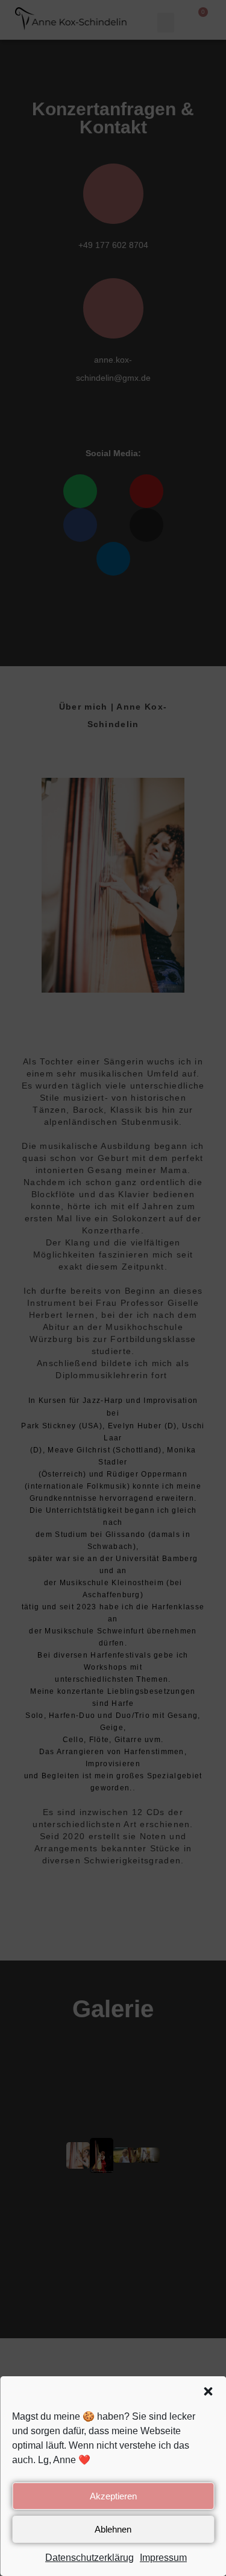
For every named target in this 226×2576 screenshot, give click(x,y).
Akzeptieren (113, 2496)
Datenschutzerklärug (89, 2558)
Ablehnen (113, 2529)
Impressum (163, 2558)
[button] (208, 2391)
